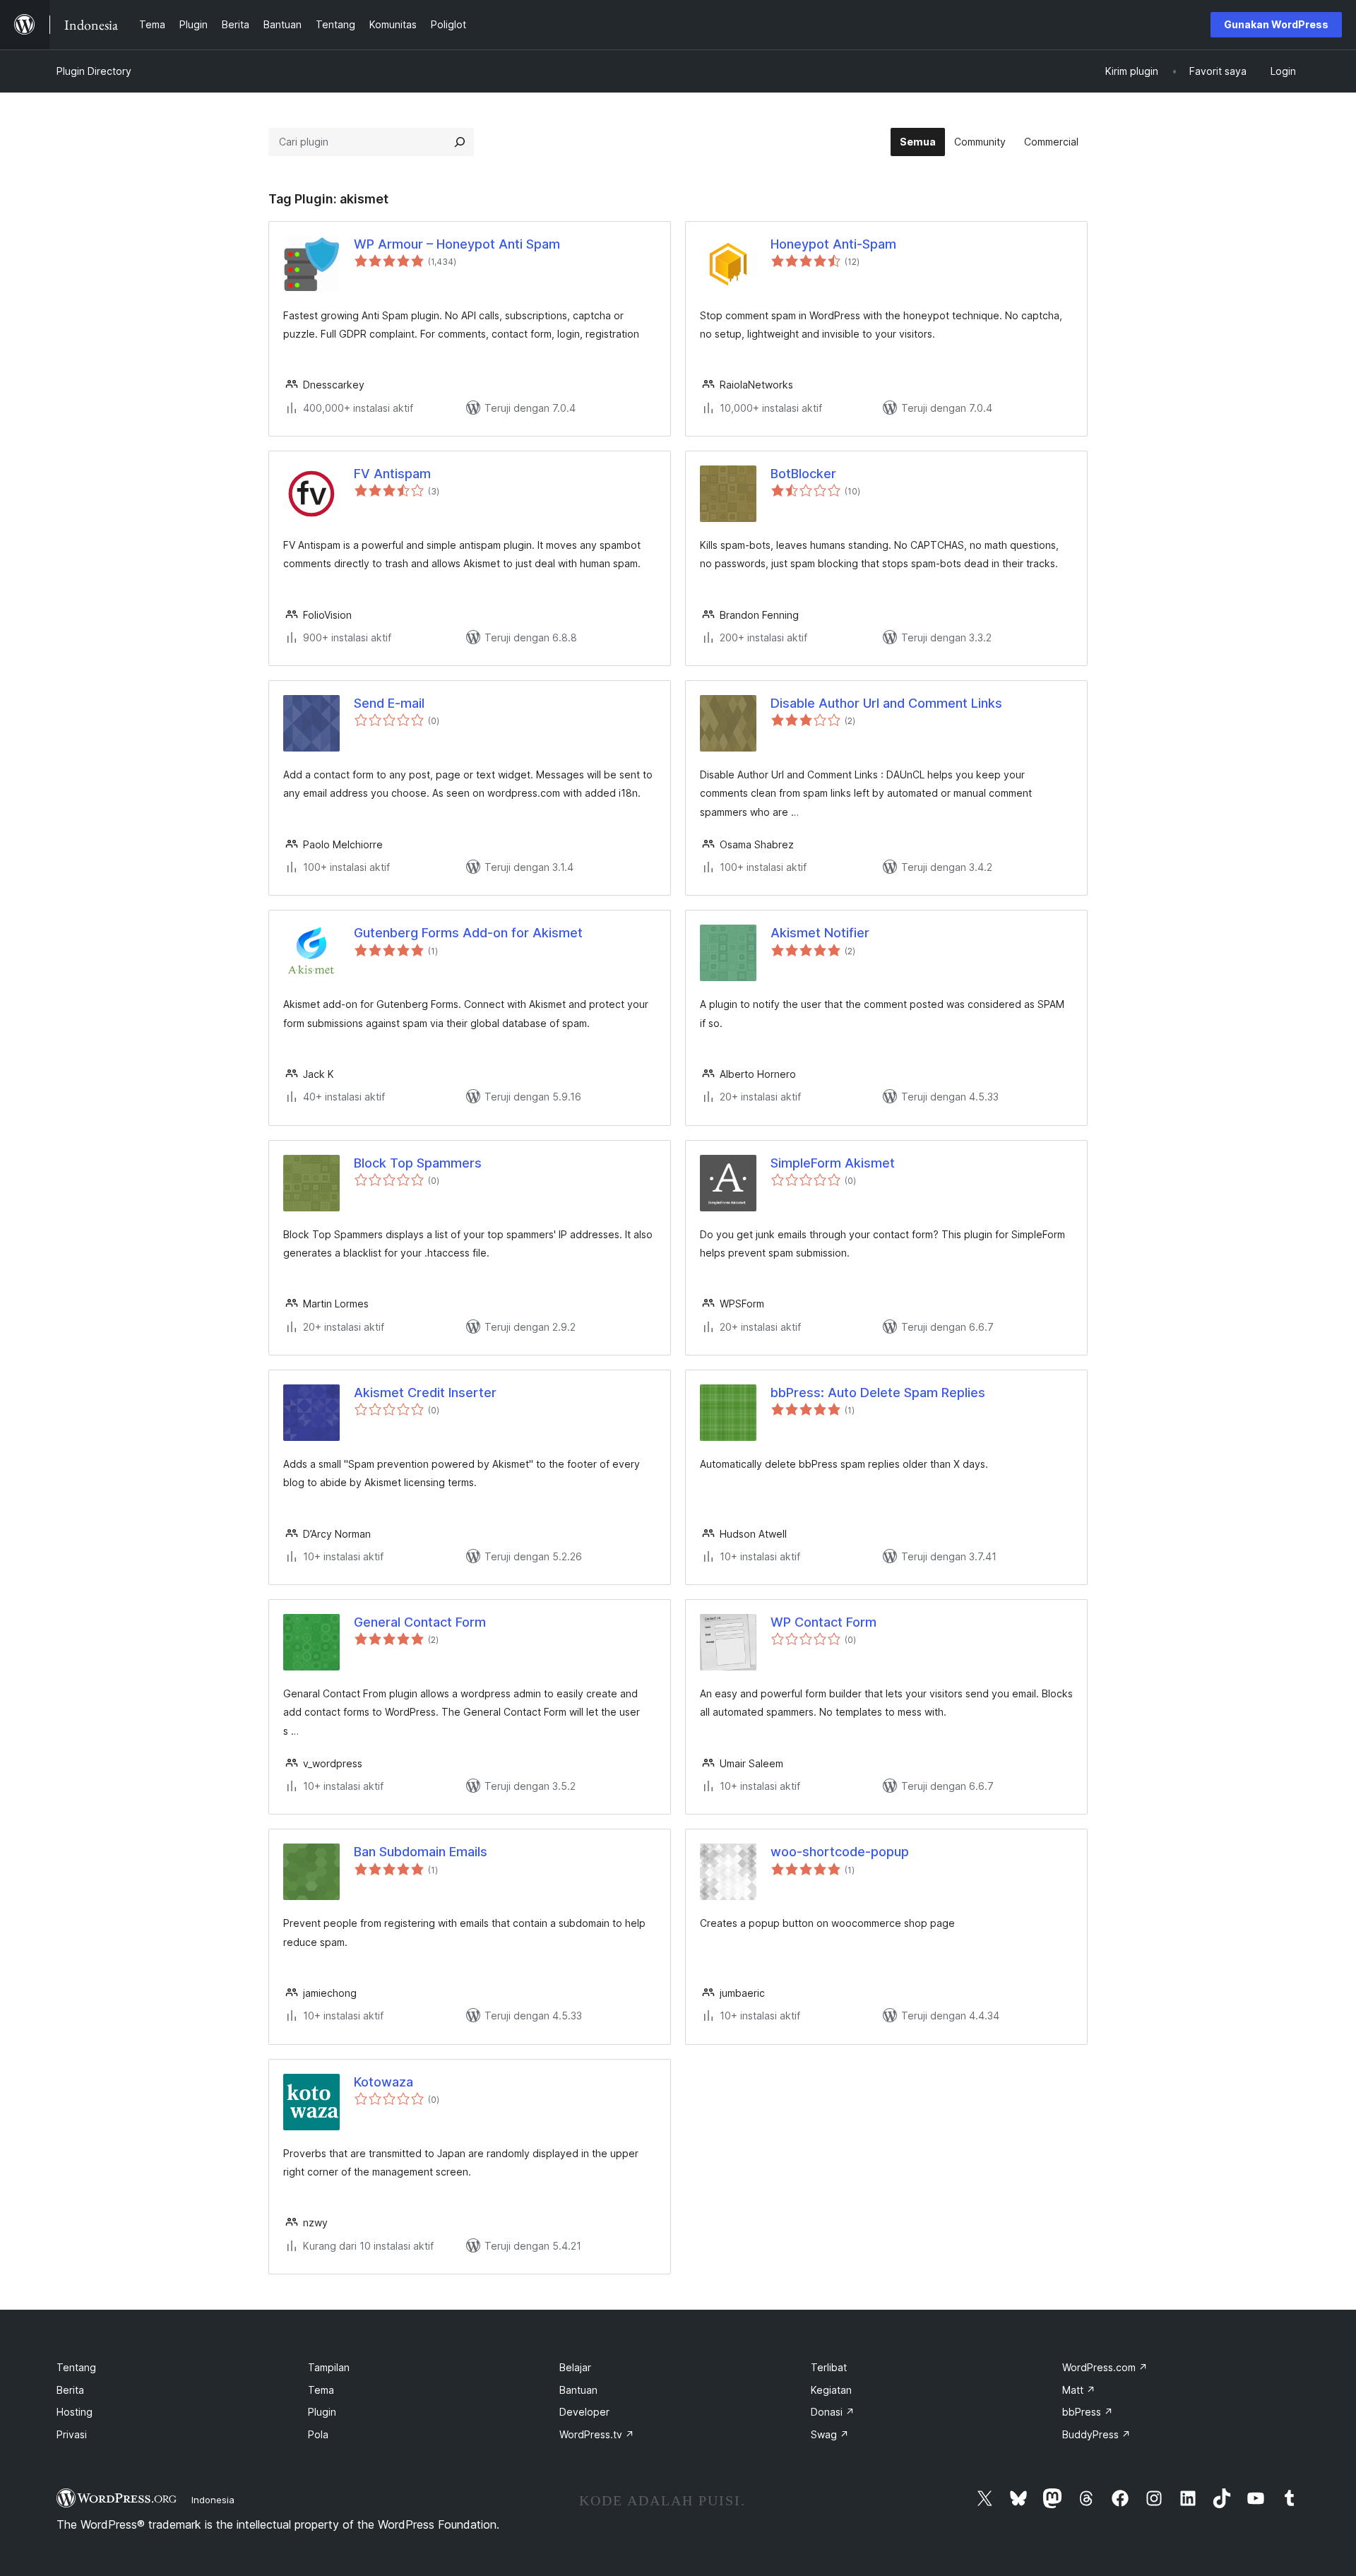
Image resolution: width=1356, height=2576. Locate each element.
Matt (1079, 2390)
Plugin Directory (94, 71)
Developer (584, 2412)
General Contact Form (420, 1622)
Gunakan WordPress (1276, 24)
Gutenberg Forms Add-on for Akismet (468, 933)
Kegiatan (831, 2390)
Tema (321, 2390)
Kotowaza (383, 2082)
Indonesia (213, 2500)
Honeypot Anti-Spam (833, 244)
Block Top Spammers (418, 1163)
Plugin (322, 2412)
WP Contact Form (823, 1622)
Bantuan (578, 2390)
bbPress (1088, 2412)
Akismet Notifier (820, 933)
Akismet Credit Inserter (425, 1393)
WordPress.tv (597, 2434)
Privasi (72, 2434)
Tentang (76, 2367)
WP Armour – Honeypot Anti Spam (457, 244)
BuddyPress (1096, 2434)
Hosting (75, 2412)
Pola (318, 2434)
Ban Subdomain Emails (421, 1852)
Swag (830, 2434)
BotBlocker (803, 474)
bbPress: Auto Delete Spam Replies (878, 1393)
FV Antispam (392, 474)
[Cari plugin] (460, 142)
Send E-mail (389, 703)
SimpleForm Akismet (833, 1163)
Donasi (833, 2412)
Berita (70, 2390)
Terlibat (829, 2367)
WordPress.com (1105, 2367)
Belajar (575, 2367)
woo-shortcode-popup (840, 1852)
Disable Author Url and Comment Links (886, 703)
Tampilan (329, 2367)
